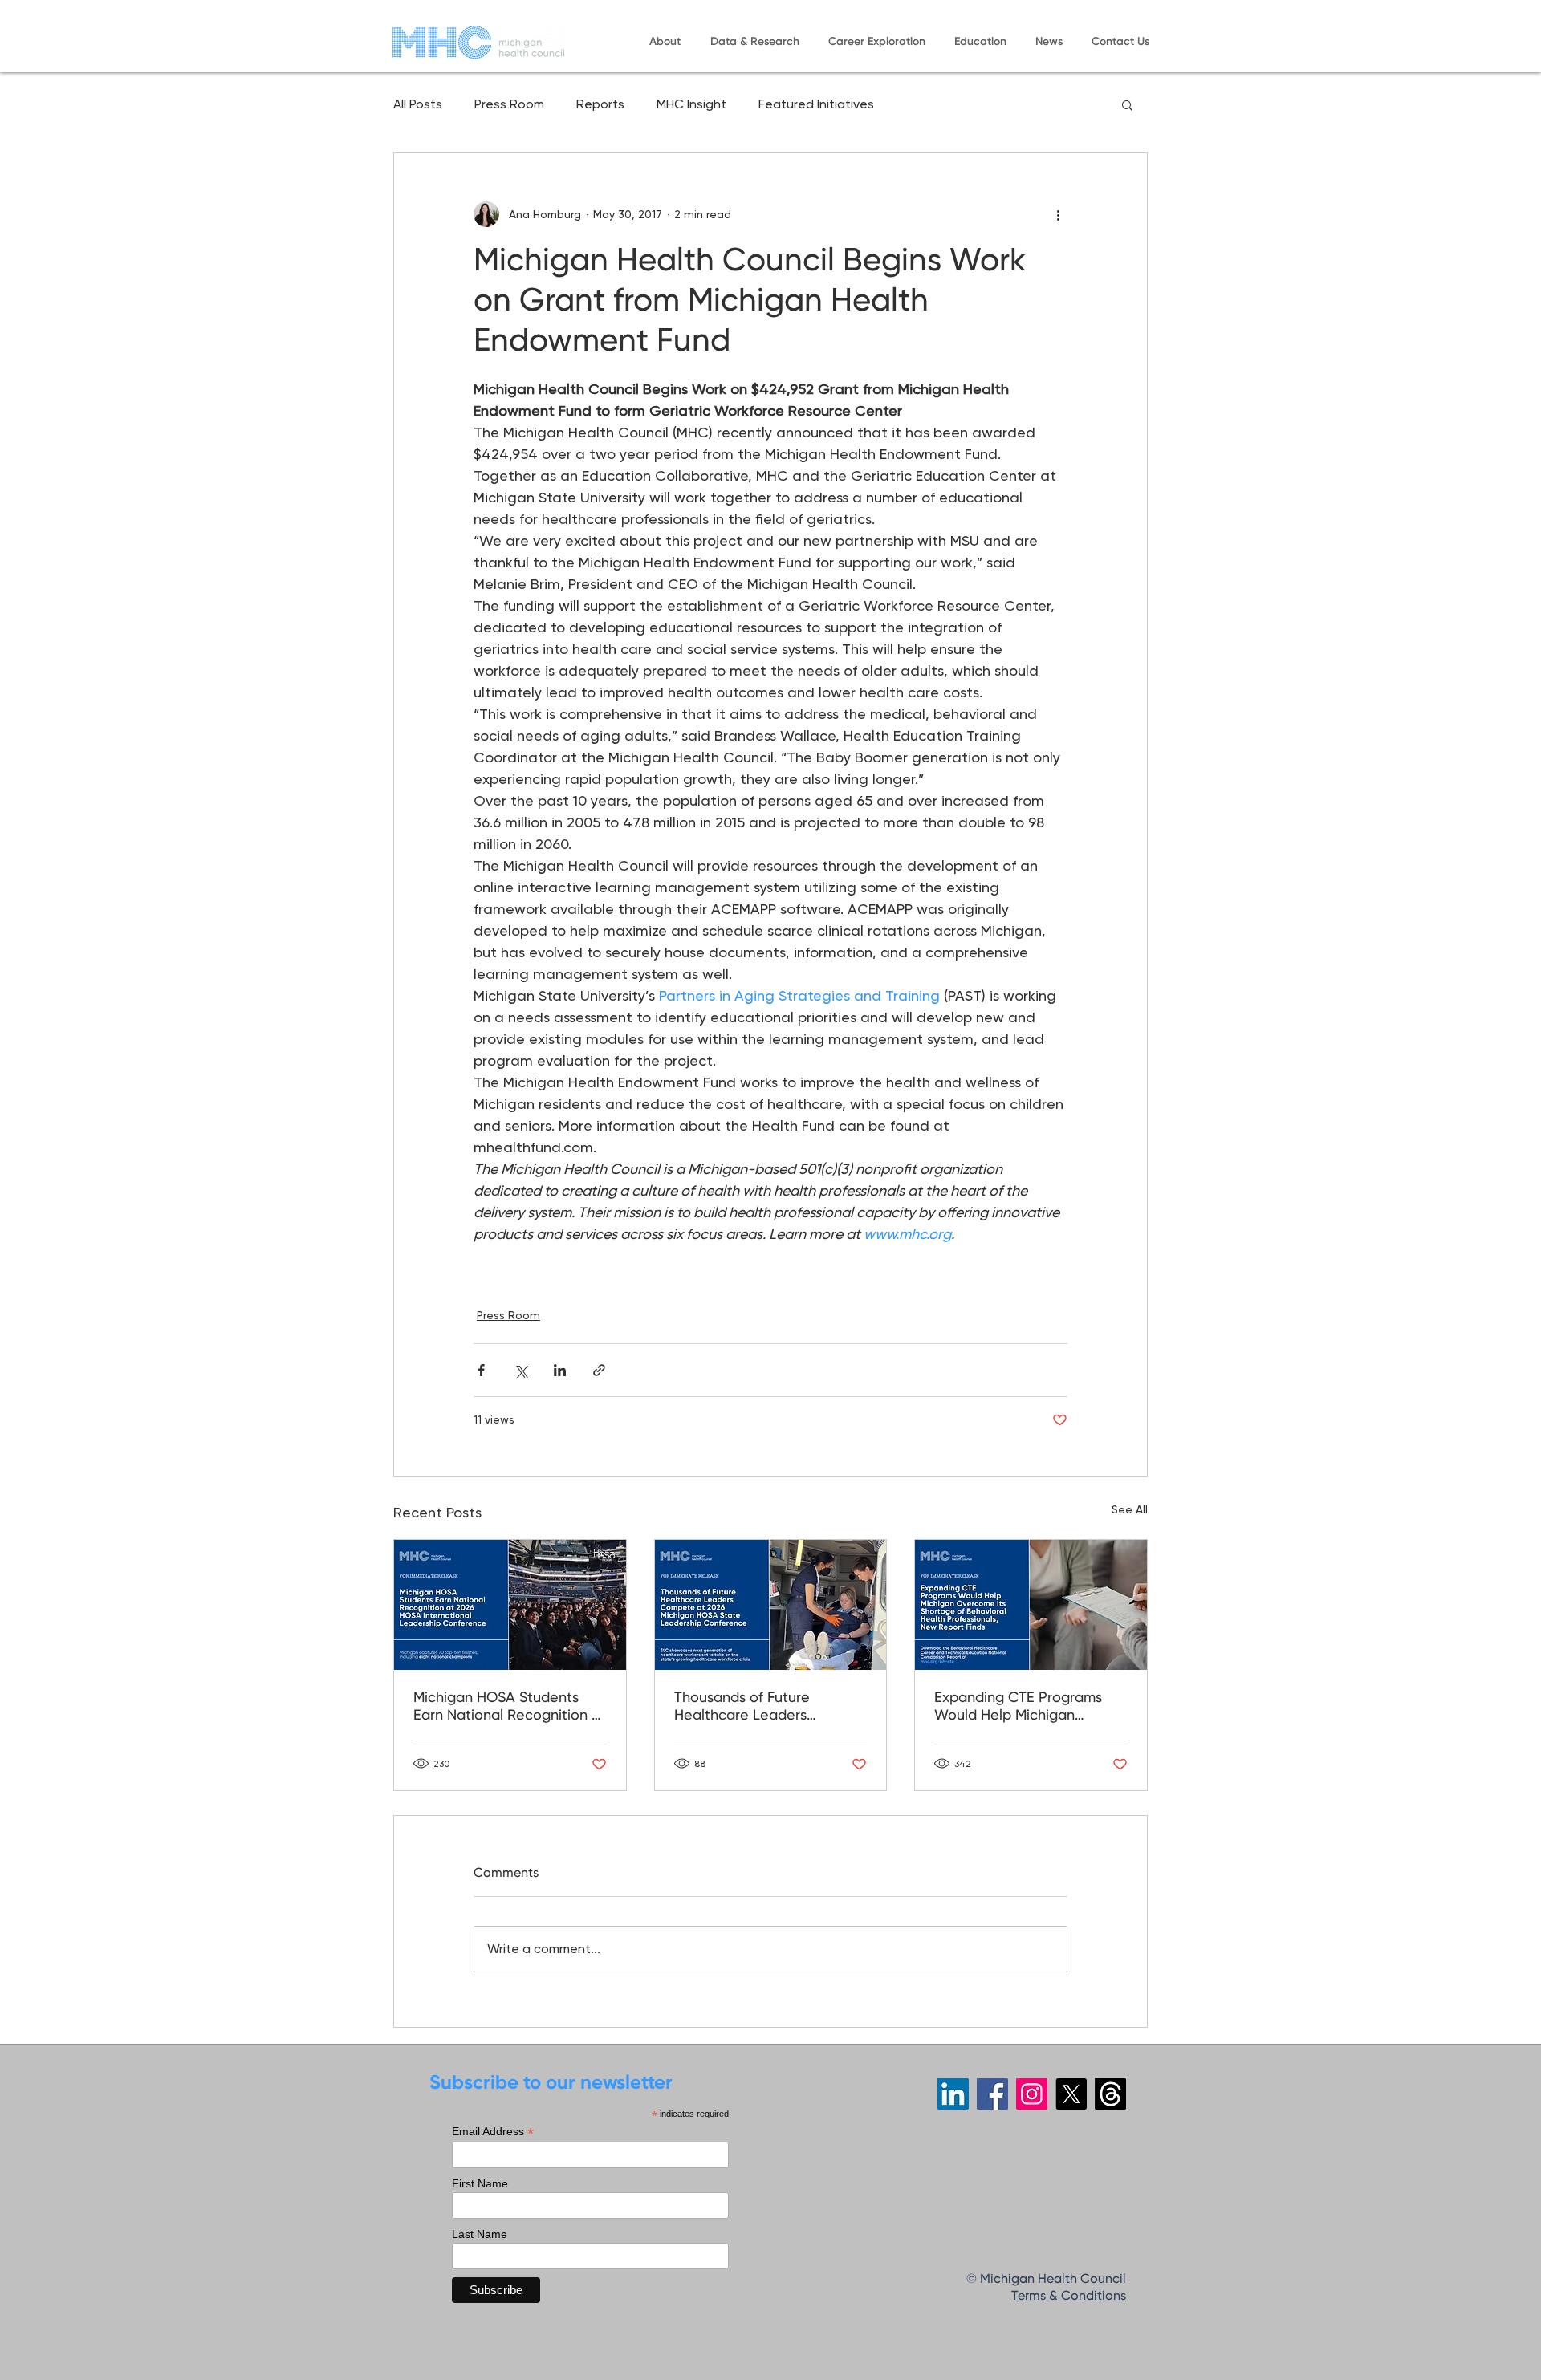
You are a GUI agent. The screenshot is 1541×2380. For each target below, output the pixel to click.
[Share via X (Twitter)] (520, 1370)
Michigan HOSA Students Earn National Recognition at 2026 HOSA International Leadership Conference (510, 1708)
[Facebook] (992, 2094)
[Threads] (1110, 2094)
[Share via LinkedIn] (560, 1370)
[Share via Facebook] (481, 1370)
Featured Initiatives (816, 104)
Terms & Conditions (1069, 2297)
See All (1130, 1509)
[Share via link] (599, 1370)
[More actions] (1058, 214)
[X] (1071, 2094)
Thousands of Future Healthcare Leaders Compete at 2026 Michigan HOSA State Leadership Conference (764, 1708)
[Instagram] (1032, 2094)
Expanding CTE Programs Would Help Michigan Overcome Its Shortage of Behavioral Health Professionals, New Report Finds (1021, 1708)
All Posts (418, 104)
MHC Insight (691, 104)
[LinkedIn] (953, 2094)
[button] (665, 42)
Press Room (509, 104)
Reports (600, 104)
